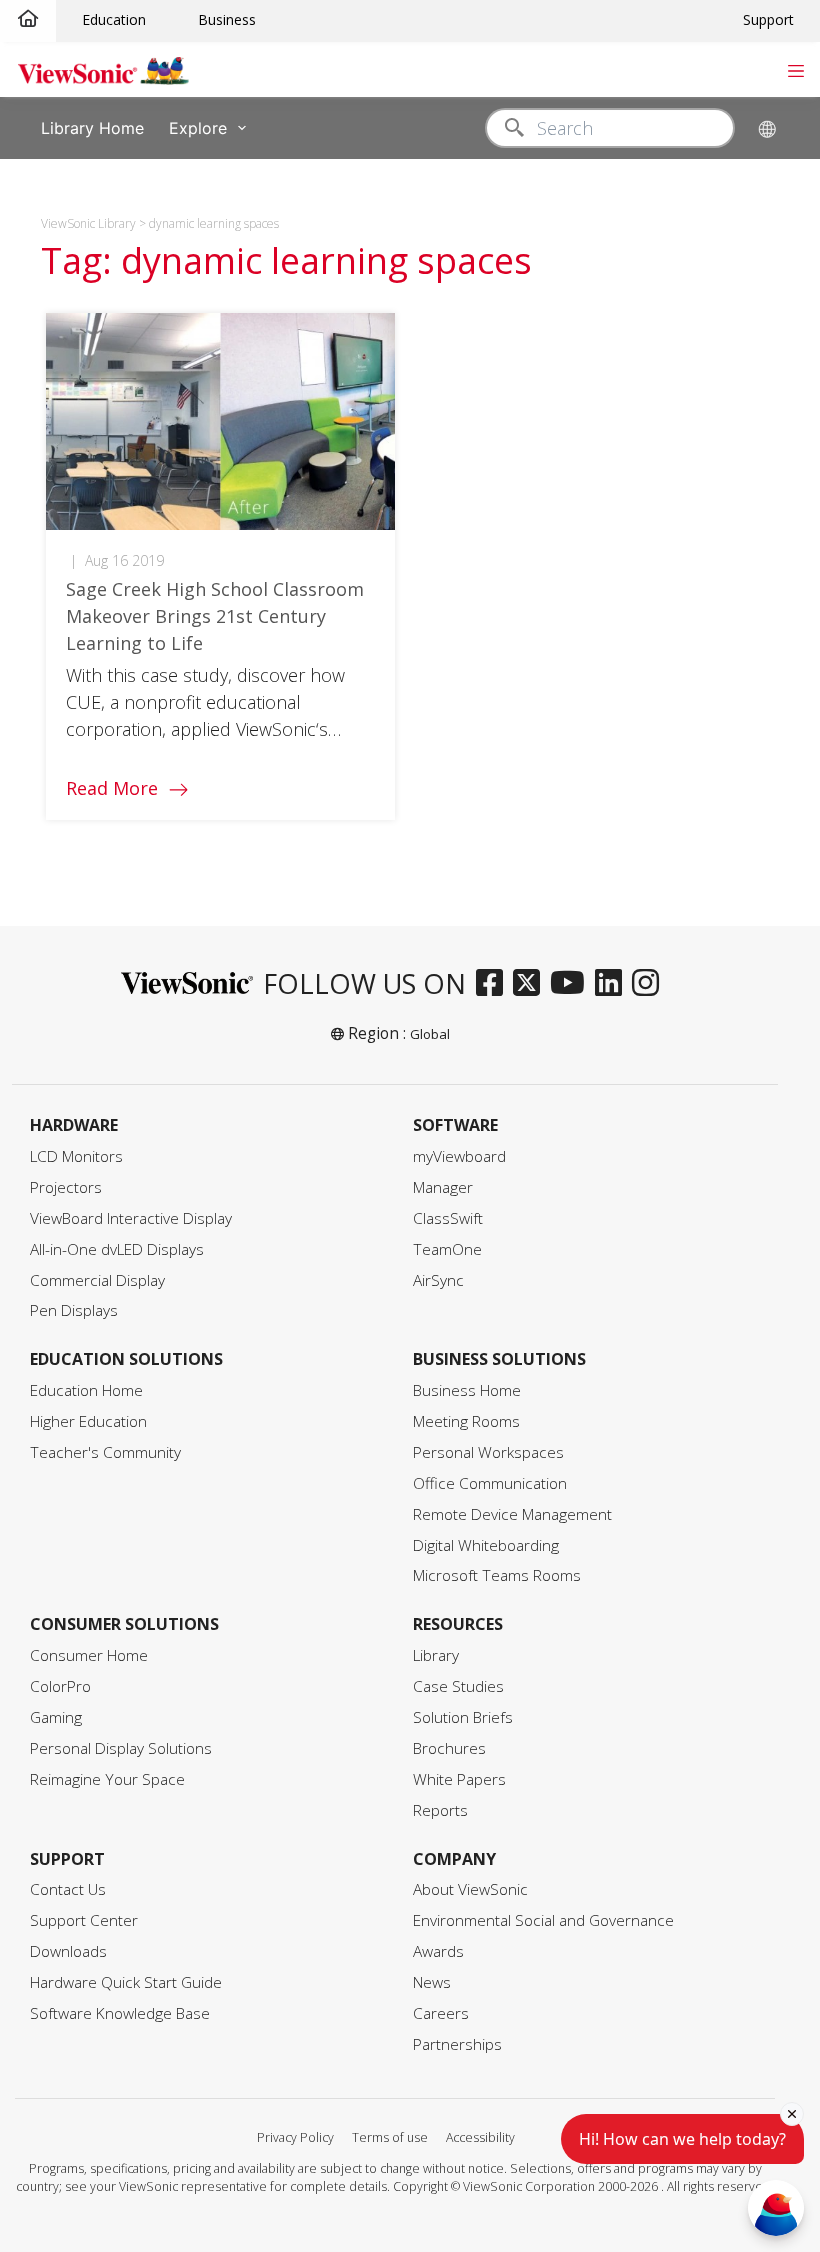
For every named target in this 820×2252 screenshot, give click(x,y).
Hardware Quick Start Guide (126, 1982)
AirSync (438, 1280)
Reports (440, 1810)
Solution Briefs (463, 1717)
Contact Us (68, 1889)
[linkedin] (613, 984)
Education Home (86, 1390)
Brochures (449, 1748)
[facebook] (494, 984)
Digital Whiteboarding (486, 1545)
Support (768, 19)
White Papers (459, 1779)
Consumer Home (89, 1655)
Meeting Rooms (466, 1421)
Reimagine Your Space (107, 1779)
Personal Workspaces (488, 1452)
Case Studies (458, 1686)
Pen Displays (74, 1310)
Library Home (92, 127)
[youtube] (572, 984)
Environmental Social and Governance (543, 1920)
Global (430, 1034)
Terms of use (390, 2137)
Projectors (66, 1187)
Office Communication (490, 1483)
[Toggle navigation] (795, 69)
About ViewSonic (470, 1889)
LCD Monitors (76, 1156)
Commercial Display (97, 1280)
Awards (438, 1951)
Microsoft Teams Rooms (497, 1575)
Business (227, 19)
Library (436, 1655)
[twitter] (531, 984)
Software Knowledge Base (120, 2013)
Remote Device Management (512, 1514)
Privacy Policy (295, 2137)
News (432, 1982)
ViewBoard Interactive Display (131, 1218)
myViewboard (459, 1156)
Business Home (467, 1390)
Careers (441, 2013)
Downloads (68, 1951)
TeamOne (447, 1249)
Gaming (56, 1717)
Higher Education (88, 1421)
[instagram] (650, 984)
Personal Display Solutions (121, 1748)
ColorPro (60, 1686)
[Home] (28, 19)
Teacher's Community (105, 1452)
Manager (443, 1187)
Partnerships (457, 2044)
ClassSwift (448, 1218)
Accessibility (480, 2137)
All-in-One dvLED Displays (117, 1249)
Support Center (84, 1920)
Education (114, 19)
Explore (198, 127)
